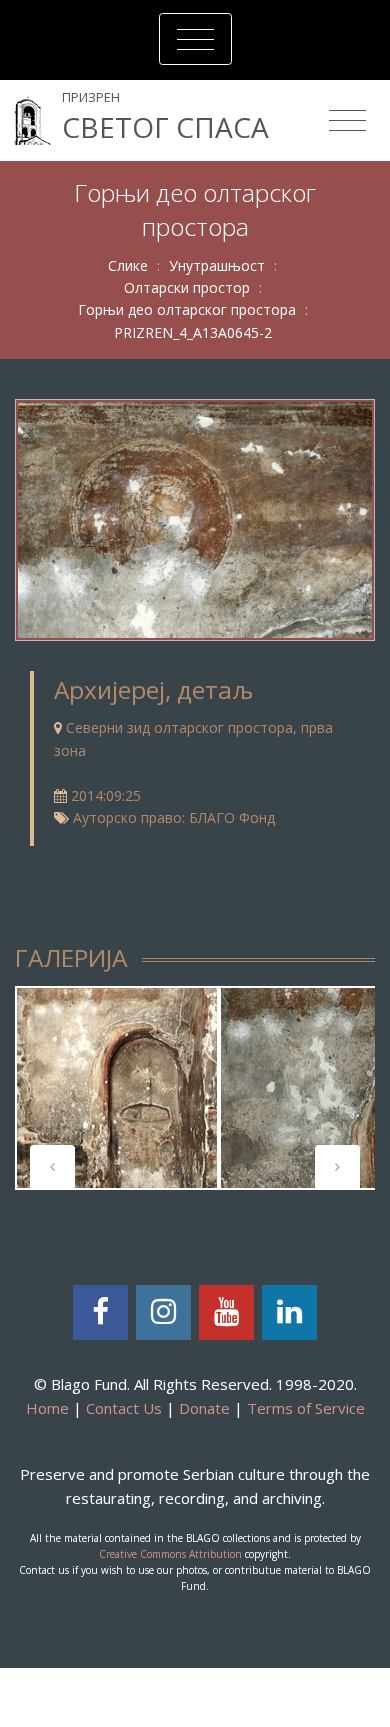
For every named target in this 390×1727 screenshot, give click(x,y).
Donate (204, 1408)
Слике (128, 265)
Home (47, 1408)
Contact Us (124, 1408)
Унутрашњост (217, 265)
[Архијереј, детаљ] (195, 518)
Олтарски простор (187, 287)
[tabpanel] (117, 1088)
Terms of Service (306, 1408)
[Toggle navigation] (195, 39)
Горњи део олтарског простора (187, 309)
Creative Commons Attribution (170, 1554)
